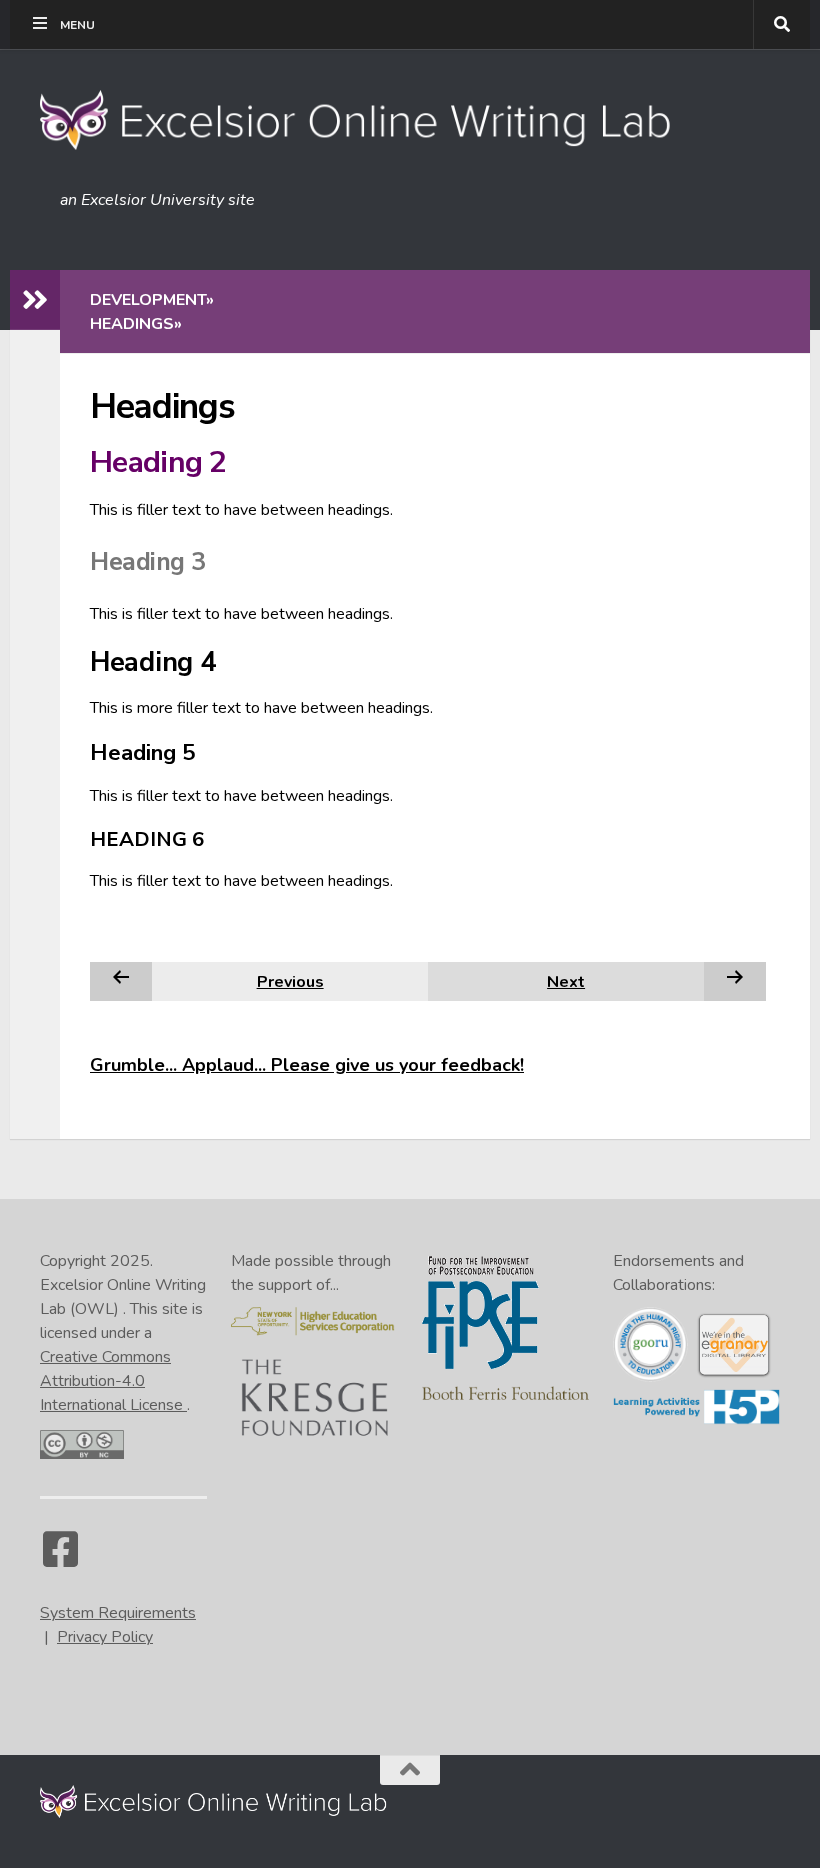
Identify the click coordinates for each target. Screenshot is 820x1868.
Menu (77, 25)
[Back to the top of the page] (410, 1770)
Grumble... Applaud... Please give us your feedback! (307, 1065)
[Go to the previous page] (121, 981)
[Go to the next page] (735, 981)
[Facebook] (60, 1559)
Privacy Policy (105, 1637)
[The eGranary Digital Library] (733, 1374)
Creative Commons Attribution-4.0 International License (113, 1381)
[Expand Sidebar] (35, 300)
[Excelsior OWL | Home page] (365, 120)
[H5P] (696, 1420)
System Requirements (118, 1613)
